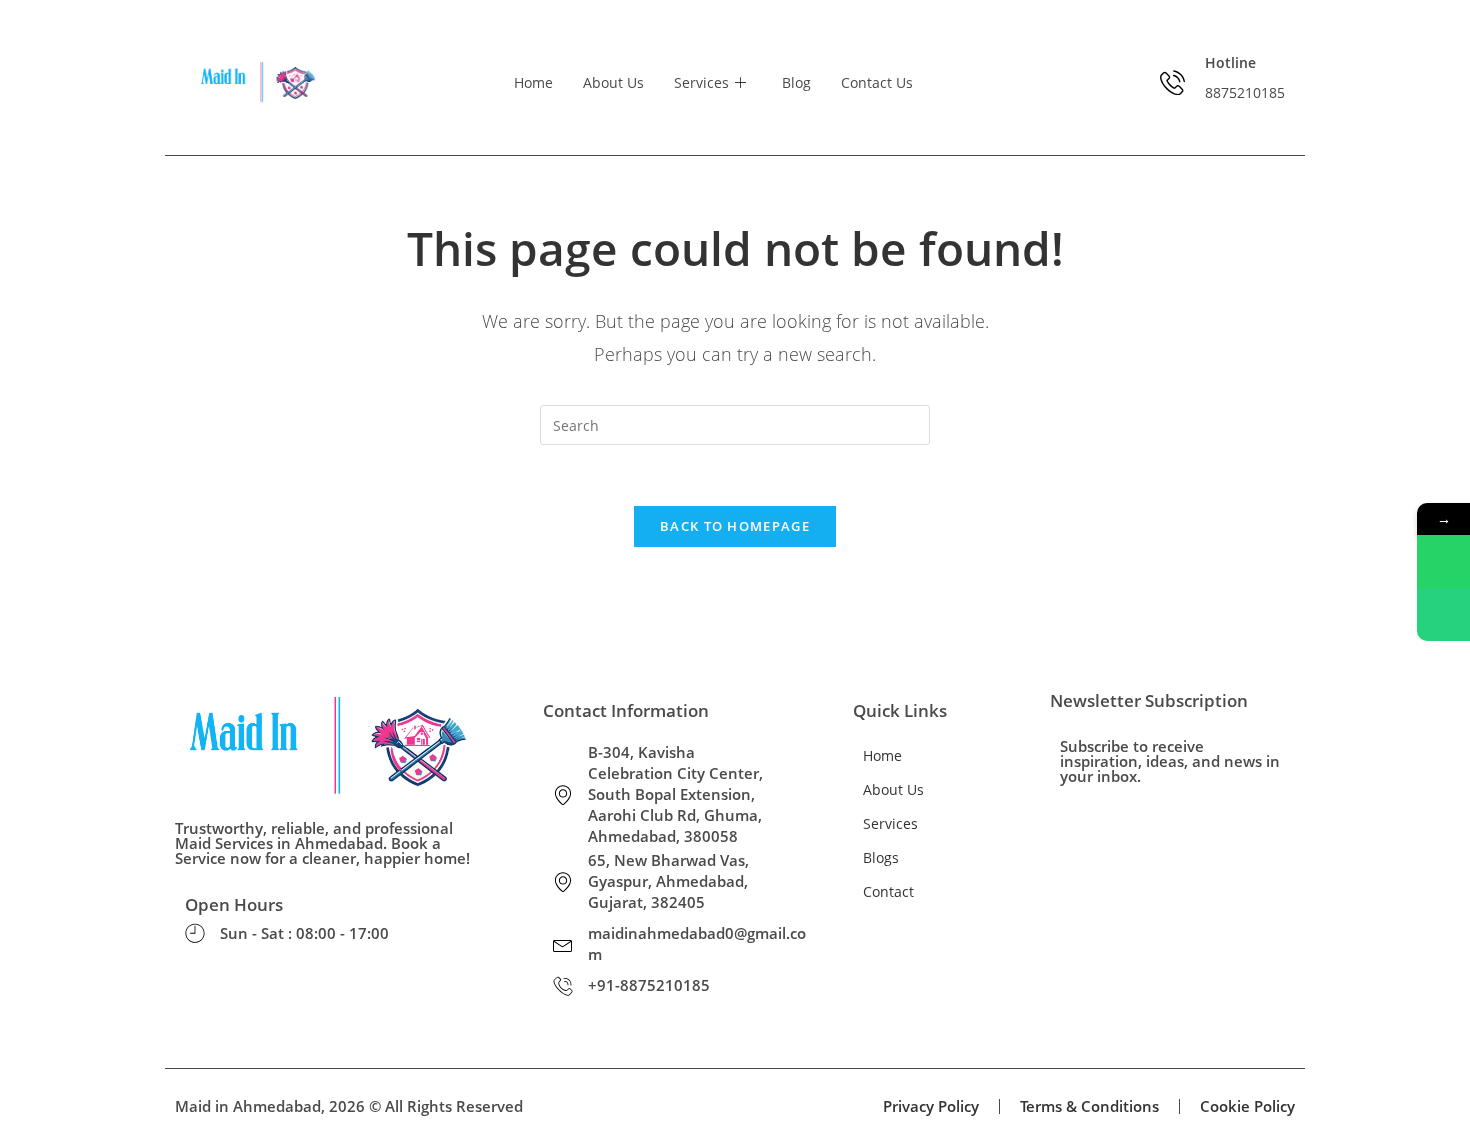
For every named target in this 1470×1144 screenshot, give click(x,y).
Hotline (1230, 62)
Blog (796, 82)
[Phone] (1443, 614)
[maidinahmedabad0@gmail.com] (563, 944)
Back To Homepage (735, 526)
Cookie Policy (1247, 1106)
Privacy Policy (931, 1106)
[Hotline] (1172, 82)
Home (533, 82)
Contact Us (877, 82)
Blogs (881, 857)
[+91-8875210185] (563, 986)
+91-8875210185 (649, 985)
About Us (613, 82)
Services (701, 82)
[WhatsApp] (1443, 561)
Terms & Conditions (1089, 1106)
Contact (888, 891)
